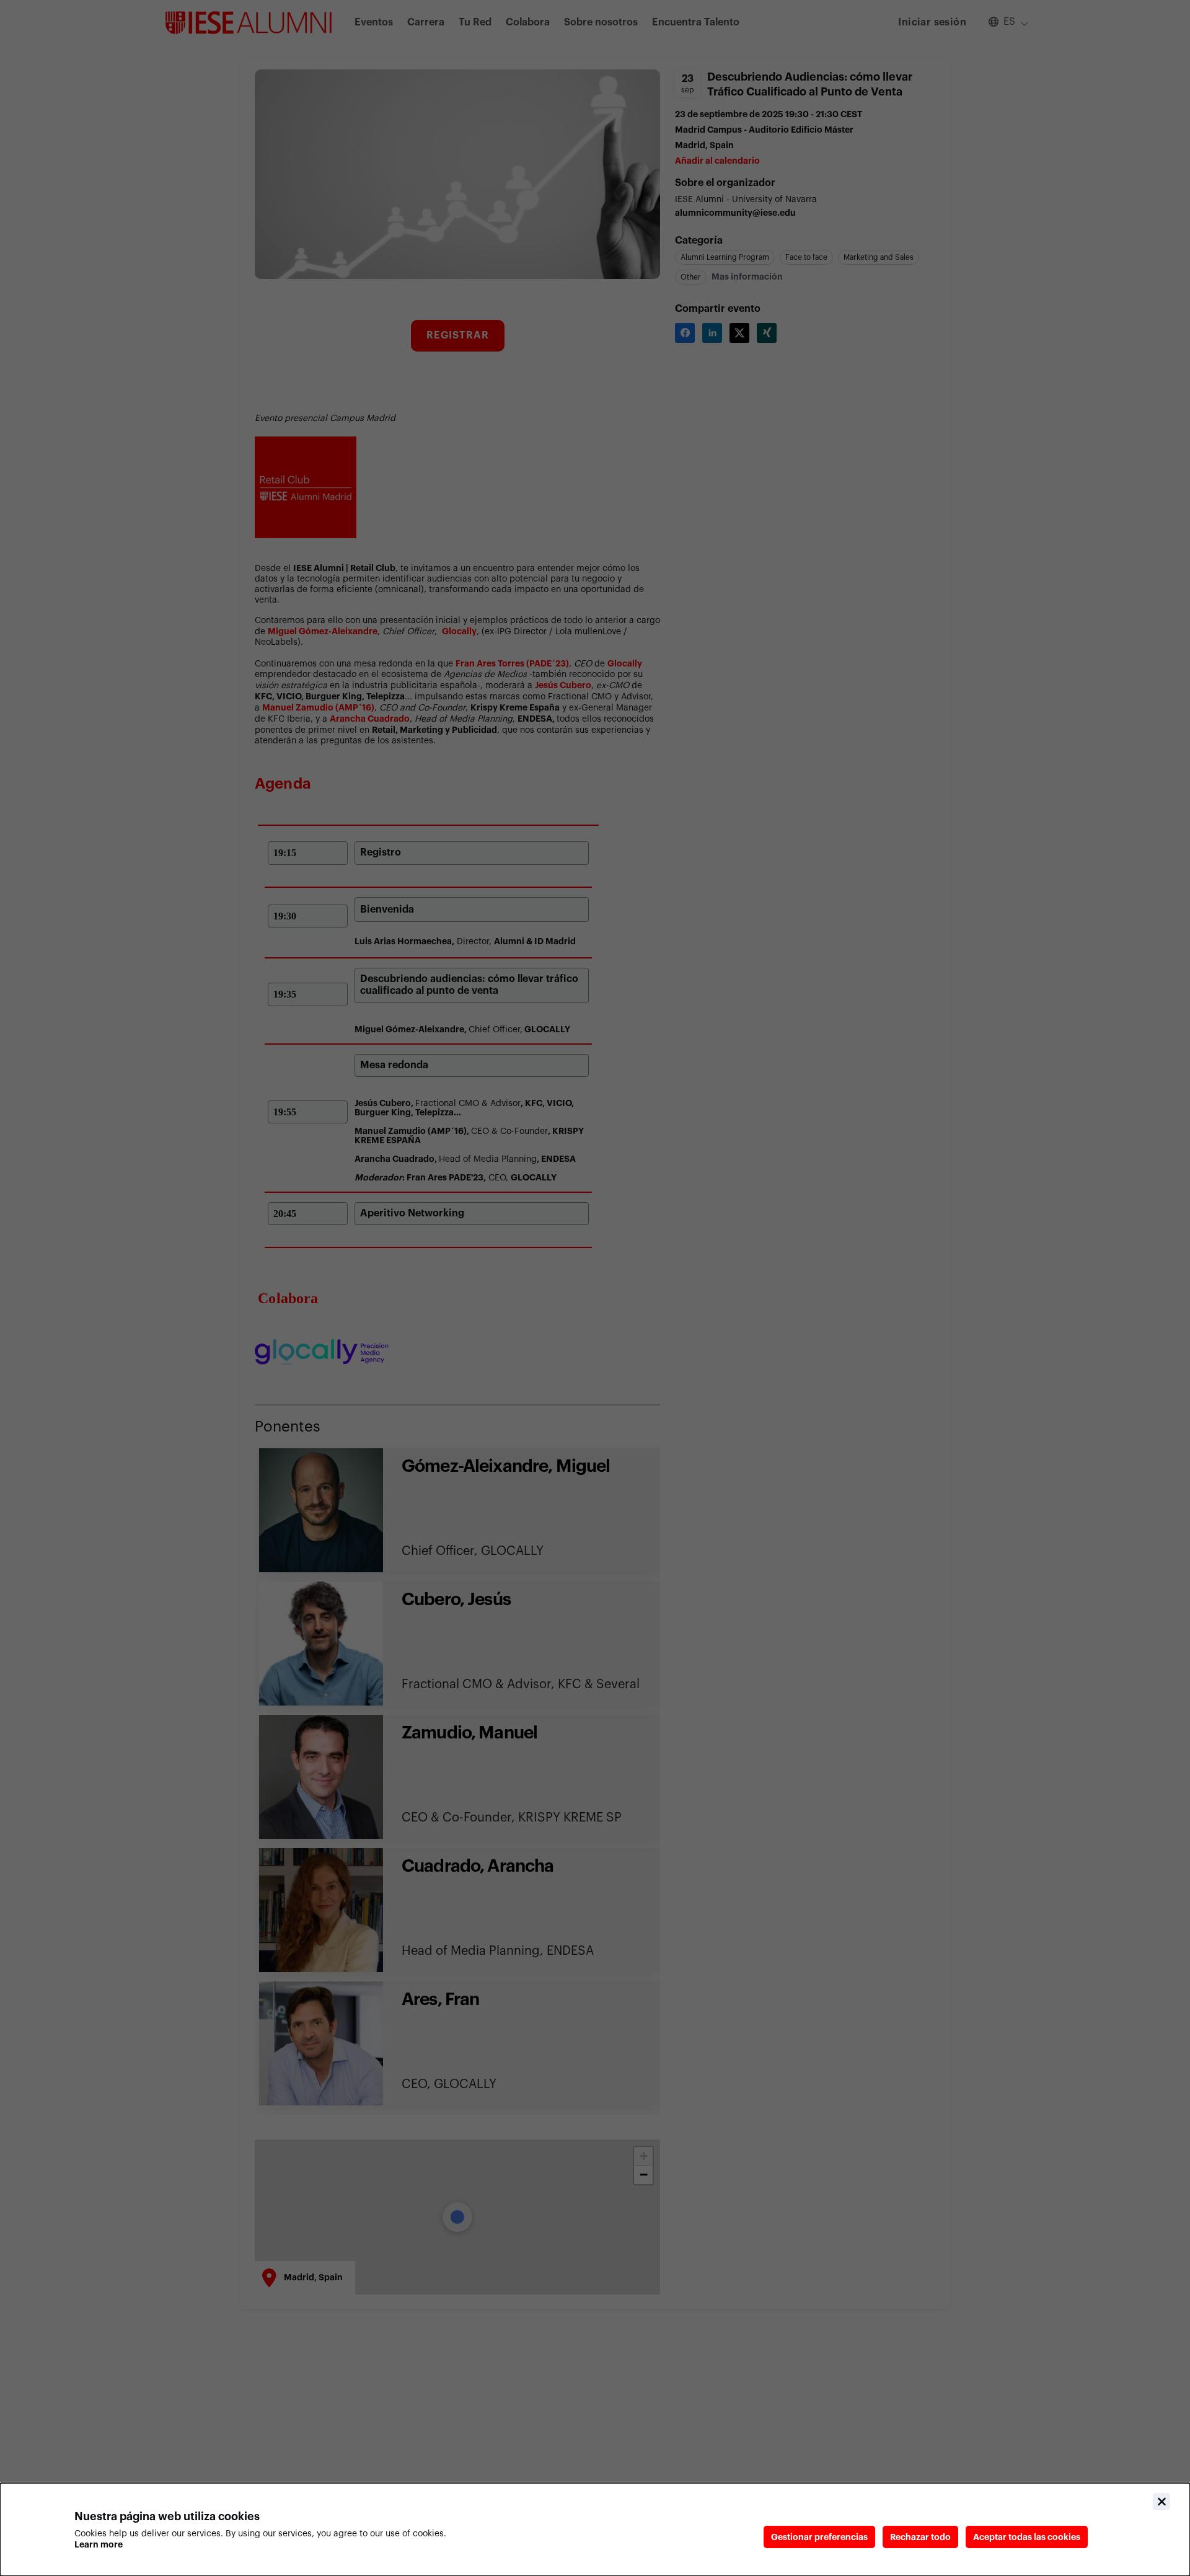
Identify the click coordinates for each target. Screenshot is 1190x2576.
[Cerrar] (1161, 2502)
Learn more (99, 2544)
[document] (595, 2530)
